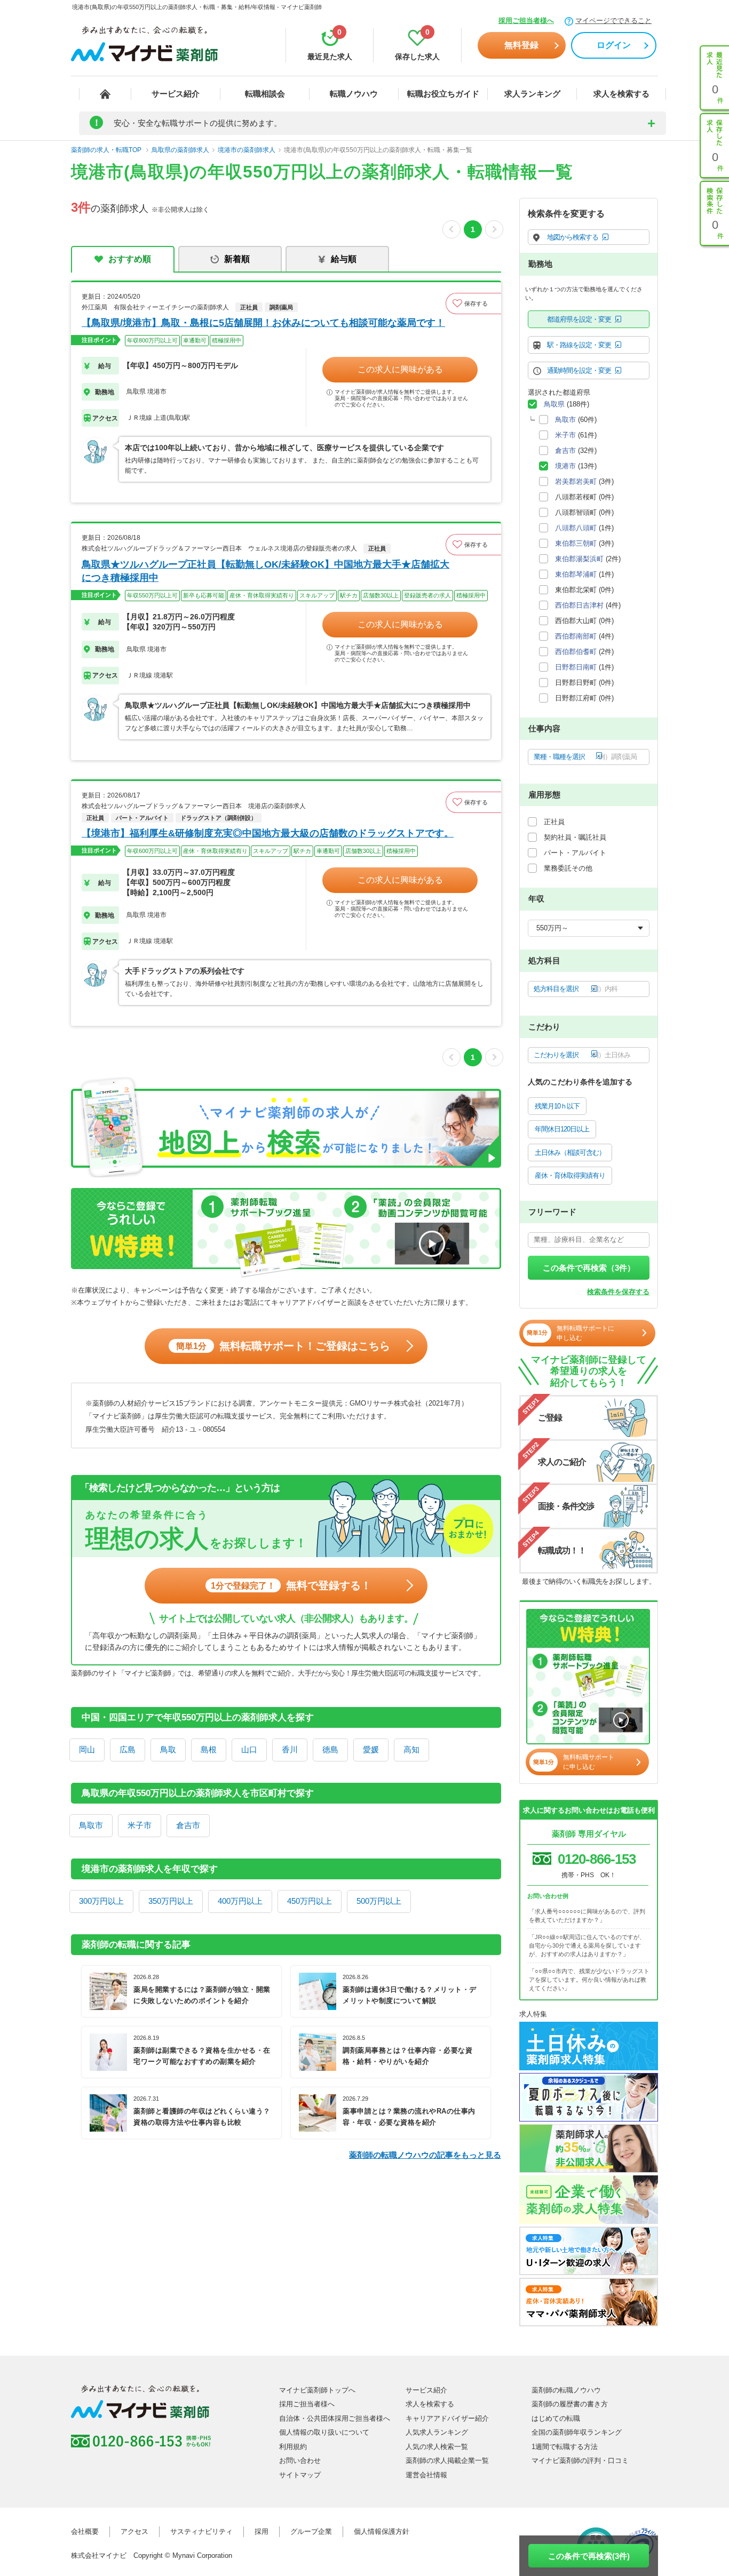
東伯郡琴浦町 (576, 574)
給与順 (344, 259)
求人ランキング (532, 94)
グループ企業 (311, 2531)
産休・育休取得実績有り (570, 1175)
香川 (290, 1749)
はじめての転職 (556, 2418)
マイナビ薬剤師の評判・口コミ (580, 2461)
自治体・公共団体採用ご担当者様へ (335, 2418)
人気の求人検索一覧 (437, 2447)
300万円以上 (101, 1901)
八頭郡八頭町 (576, 528)
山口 (249, 1749)
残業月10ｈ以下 (557, 1106)
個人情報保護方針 (382, 2531)
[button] (473, 304)
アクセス (134, 2531)
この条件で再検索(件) (589, 2556)
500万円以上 (379, 1901)
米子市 (140, 1825)
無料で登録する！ (291, 1585)
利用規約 (293, 2447)
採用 (262, 2531)
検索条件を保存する (618, 1292)
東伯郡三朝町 (576, 543)
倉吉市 (188, 1825)
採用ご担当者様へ (526, 21)
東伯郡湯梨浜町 (579, 559)
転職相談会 (265, 94)
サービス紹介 (176, 94)
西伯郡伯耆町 (576, 652)
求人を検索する (621, 94)
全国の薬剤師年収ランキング (577, 2432)
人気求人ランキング (437, 2432)
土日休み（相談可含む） (570, 1153)
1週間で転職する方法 (565, 2447)
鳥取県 (554, 404)
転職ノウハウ (354, 94)
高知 (411, 1749)
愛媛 (371, 1749)
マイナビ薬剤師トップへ (317, 2390)
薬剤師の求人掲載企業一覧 (447, 2461)
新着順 (237, 259)
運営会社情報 (426, 2475)
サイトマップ (300, 2475)
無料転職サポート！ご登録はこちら (283, 1346)
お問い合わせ (300, 2461)
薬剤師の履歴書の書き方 (570, 2404)
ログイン (614, 45)
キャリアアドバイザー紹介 (447, 2418)
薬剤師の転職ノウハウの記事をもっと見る (425, 2155)
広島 (128, 1749)
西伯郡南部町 (576, 636)
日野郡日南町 (576, 667)
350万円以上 (171, 1901)
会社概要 (85, 2531)
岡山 (87, 1749)
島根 (209, 1749)
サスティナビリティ (201, 2531)
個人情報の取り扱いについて (324, 2432)
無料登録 (521, 45)
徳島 (330, 1749)
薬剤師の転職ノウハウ (566, 2390)
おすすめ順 (130, 259)
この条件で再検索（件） (589, 1268)
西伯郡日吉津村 (579, 605)
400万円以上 (240, 1901)
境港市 (565, 466)
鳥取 (168, 1749)
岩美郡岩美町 (576, 481)
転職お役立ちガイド (443, 94)
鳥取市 (91, 1825)
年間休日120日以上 (562, 1129)
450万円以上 (310, 1901)
